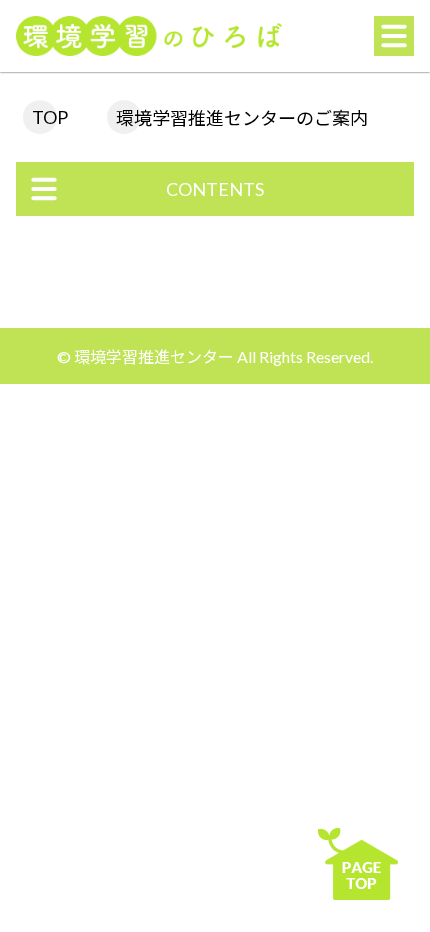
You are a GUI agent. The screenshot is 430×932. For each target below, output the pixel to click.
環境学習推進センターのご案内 (242, 118)
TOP (50, 117)
